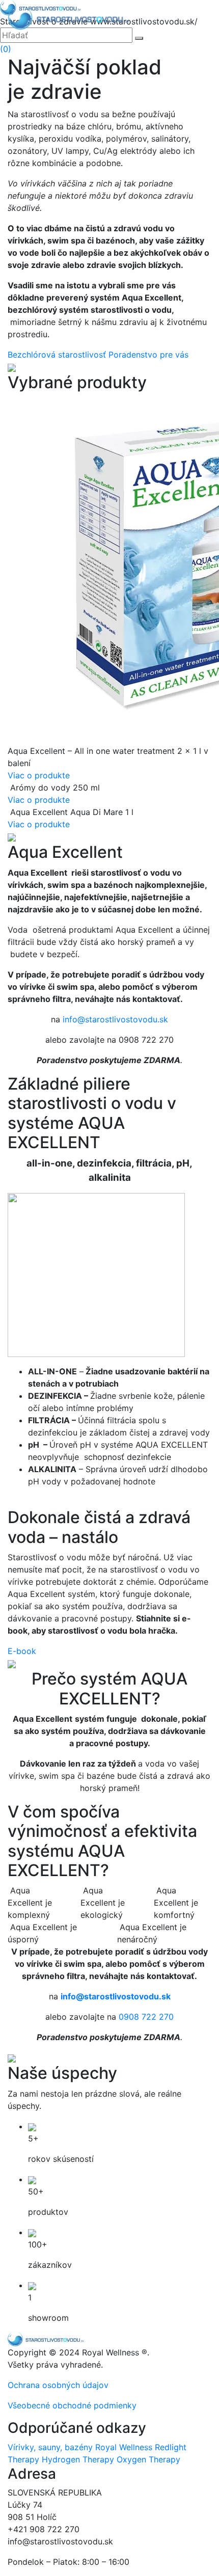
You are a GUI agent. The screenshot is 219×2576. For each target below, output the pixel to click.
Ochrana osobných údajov (58, 2385)
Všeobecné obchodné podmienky (72, 2405)
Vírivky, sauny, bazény (50, 2447)
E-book (22, 1651)
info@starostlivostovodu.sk (115, 1019)
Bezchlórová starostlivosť (58, 355)
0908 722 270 (146, 2017)
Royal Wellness (124, 2447)
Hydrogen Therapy (78, 2459)
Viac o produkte (39, 775)
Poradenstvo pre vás (148, 355)
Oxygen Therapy (148, 2459)
